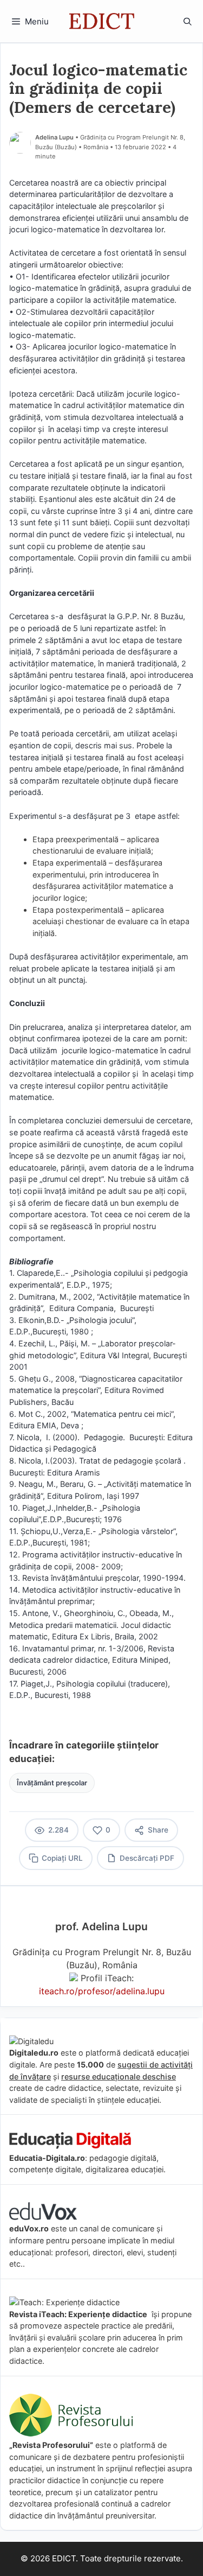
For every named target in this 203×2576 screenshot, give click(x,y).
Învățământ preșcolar (52, 1783)
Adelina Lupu (54, 137)
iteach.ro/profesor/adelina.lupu (102, 1991)
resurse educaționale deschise (119, 2076)
